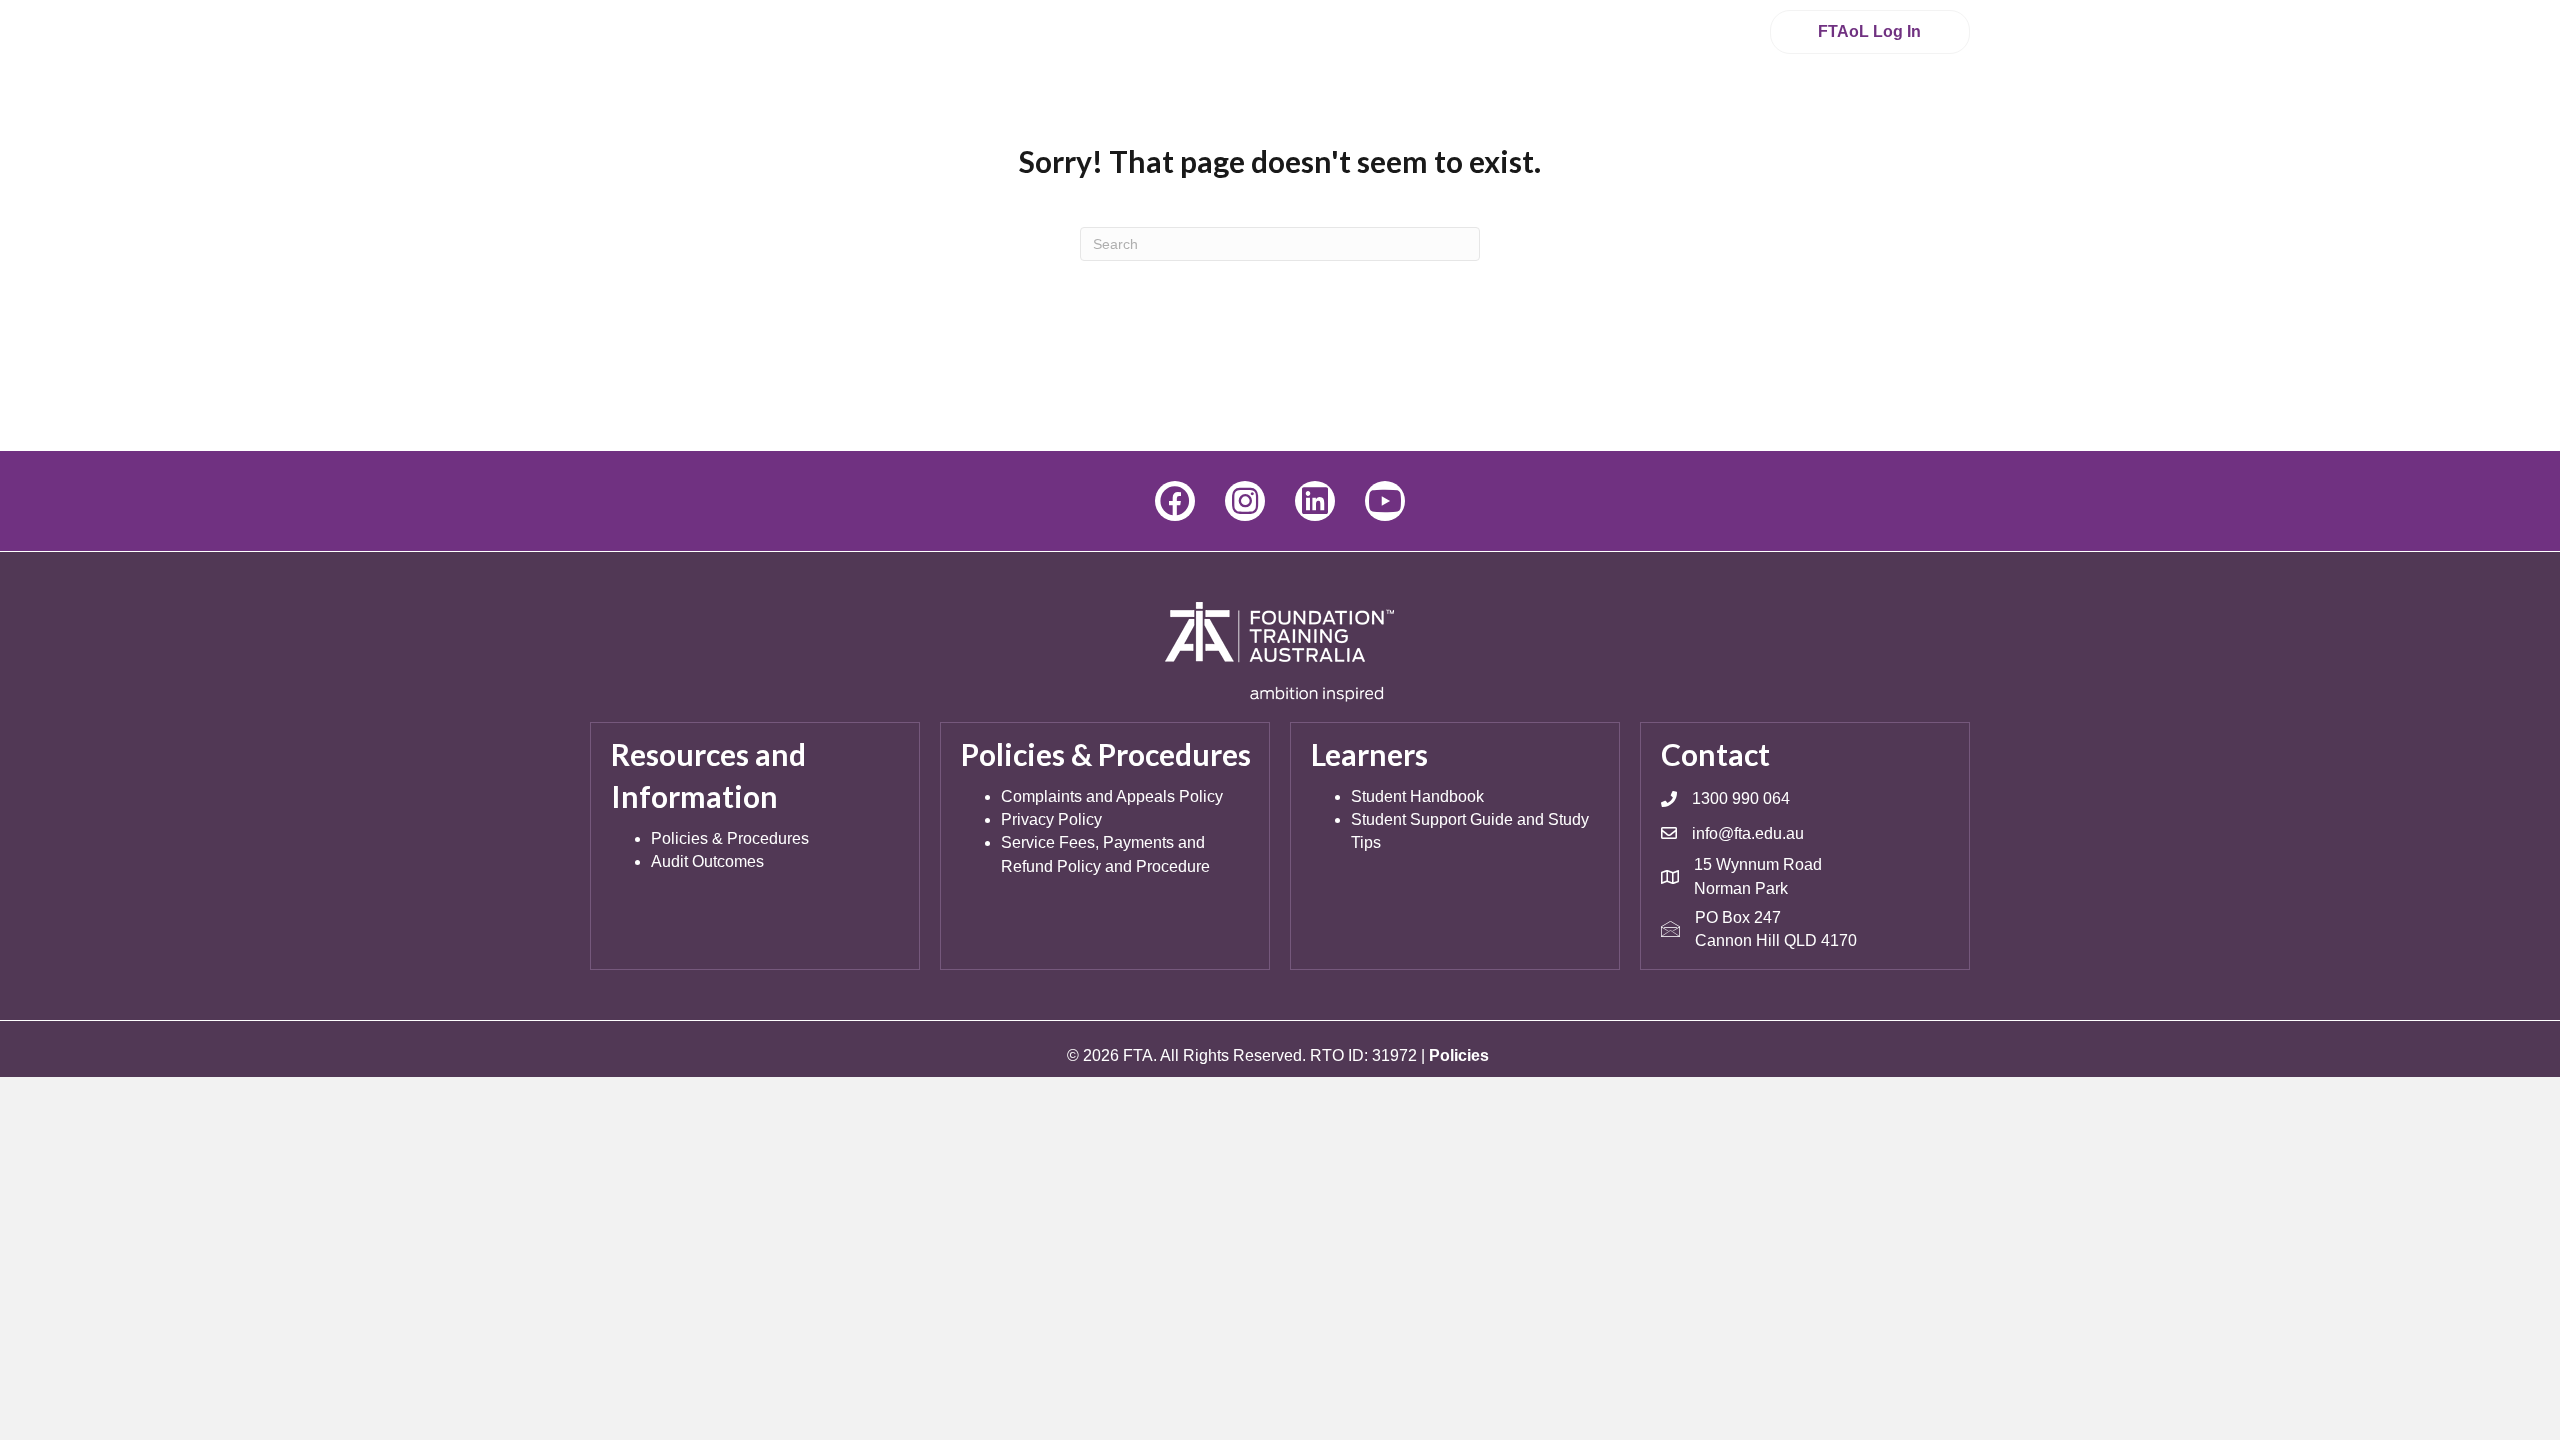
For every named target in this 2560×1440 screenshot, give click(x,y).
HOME (1042, 109)
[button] (1175, 501)
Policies (1459, 1055)
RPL (1384, 109)
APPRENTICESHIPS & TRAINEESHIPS (1576, 109)
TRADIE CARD (1282, 109)
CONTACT (1916, 109)
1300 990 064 (1637, 31)
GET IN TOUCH (1389, 31)
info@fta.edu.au (1748, 833)
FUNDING (1792, 109)
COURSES (1138, 109)
